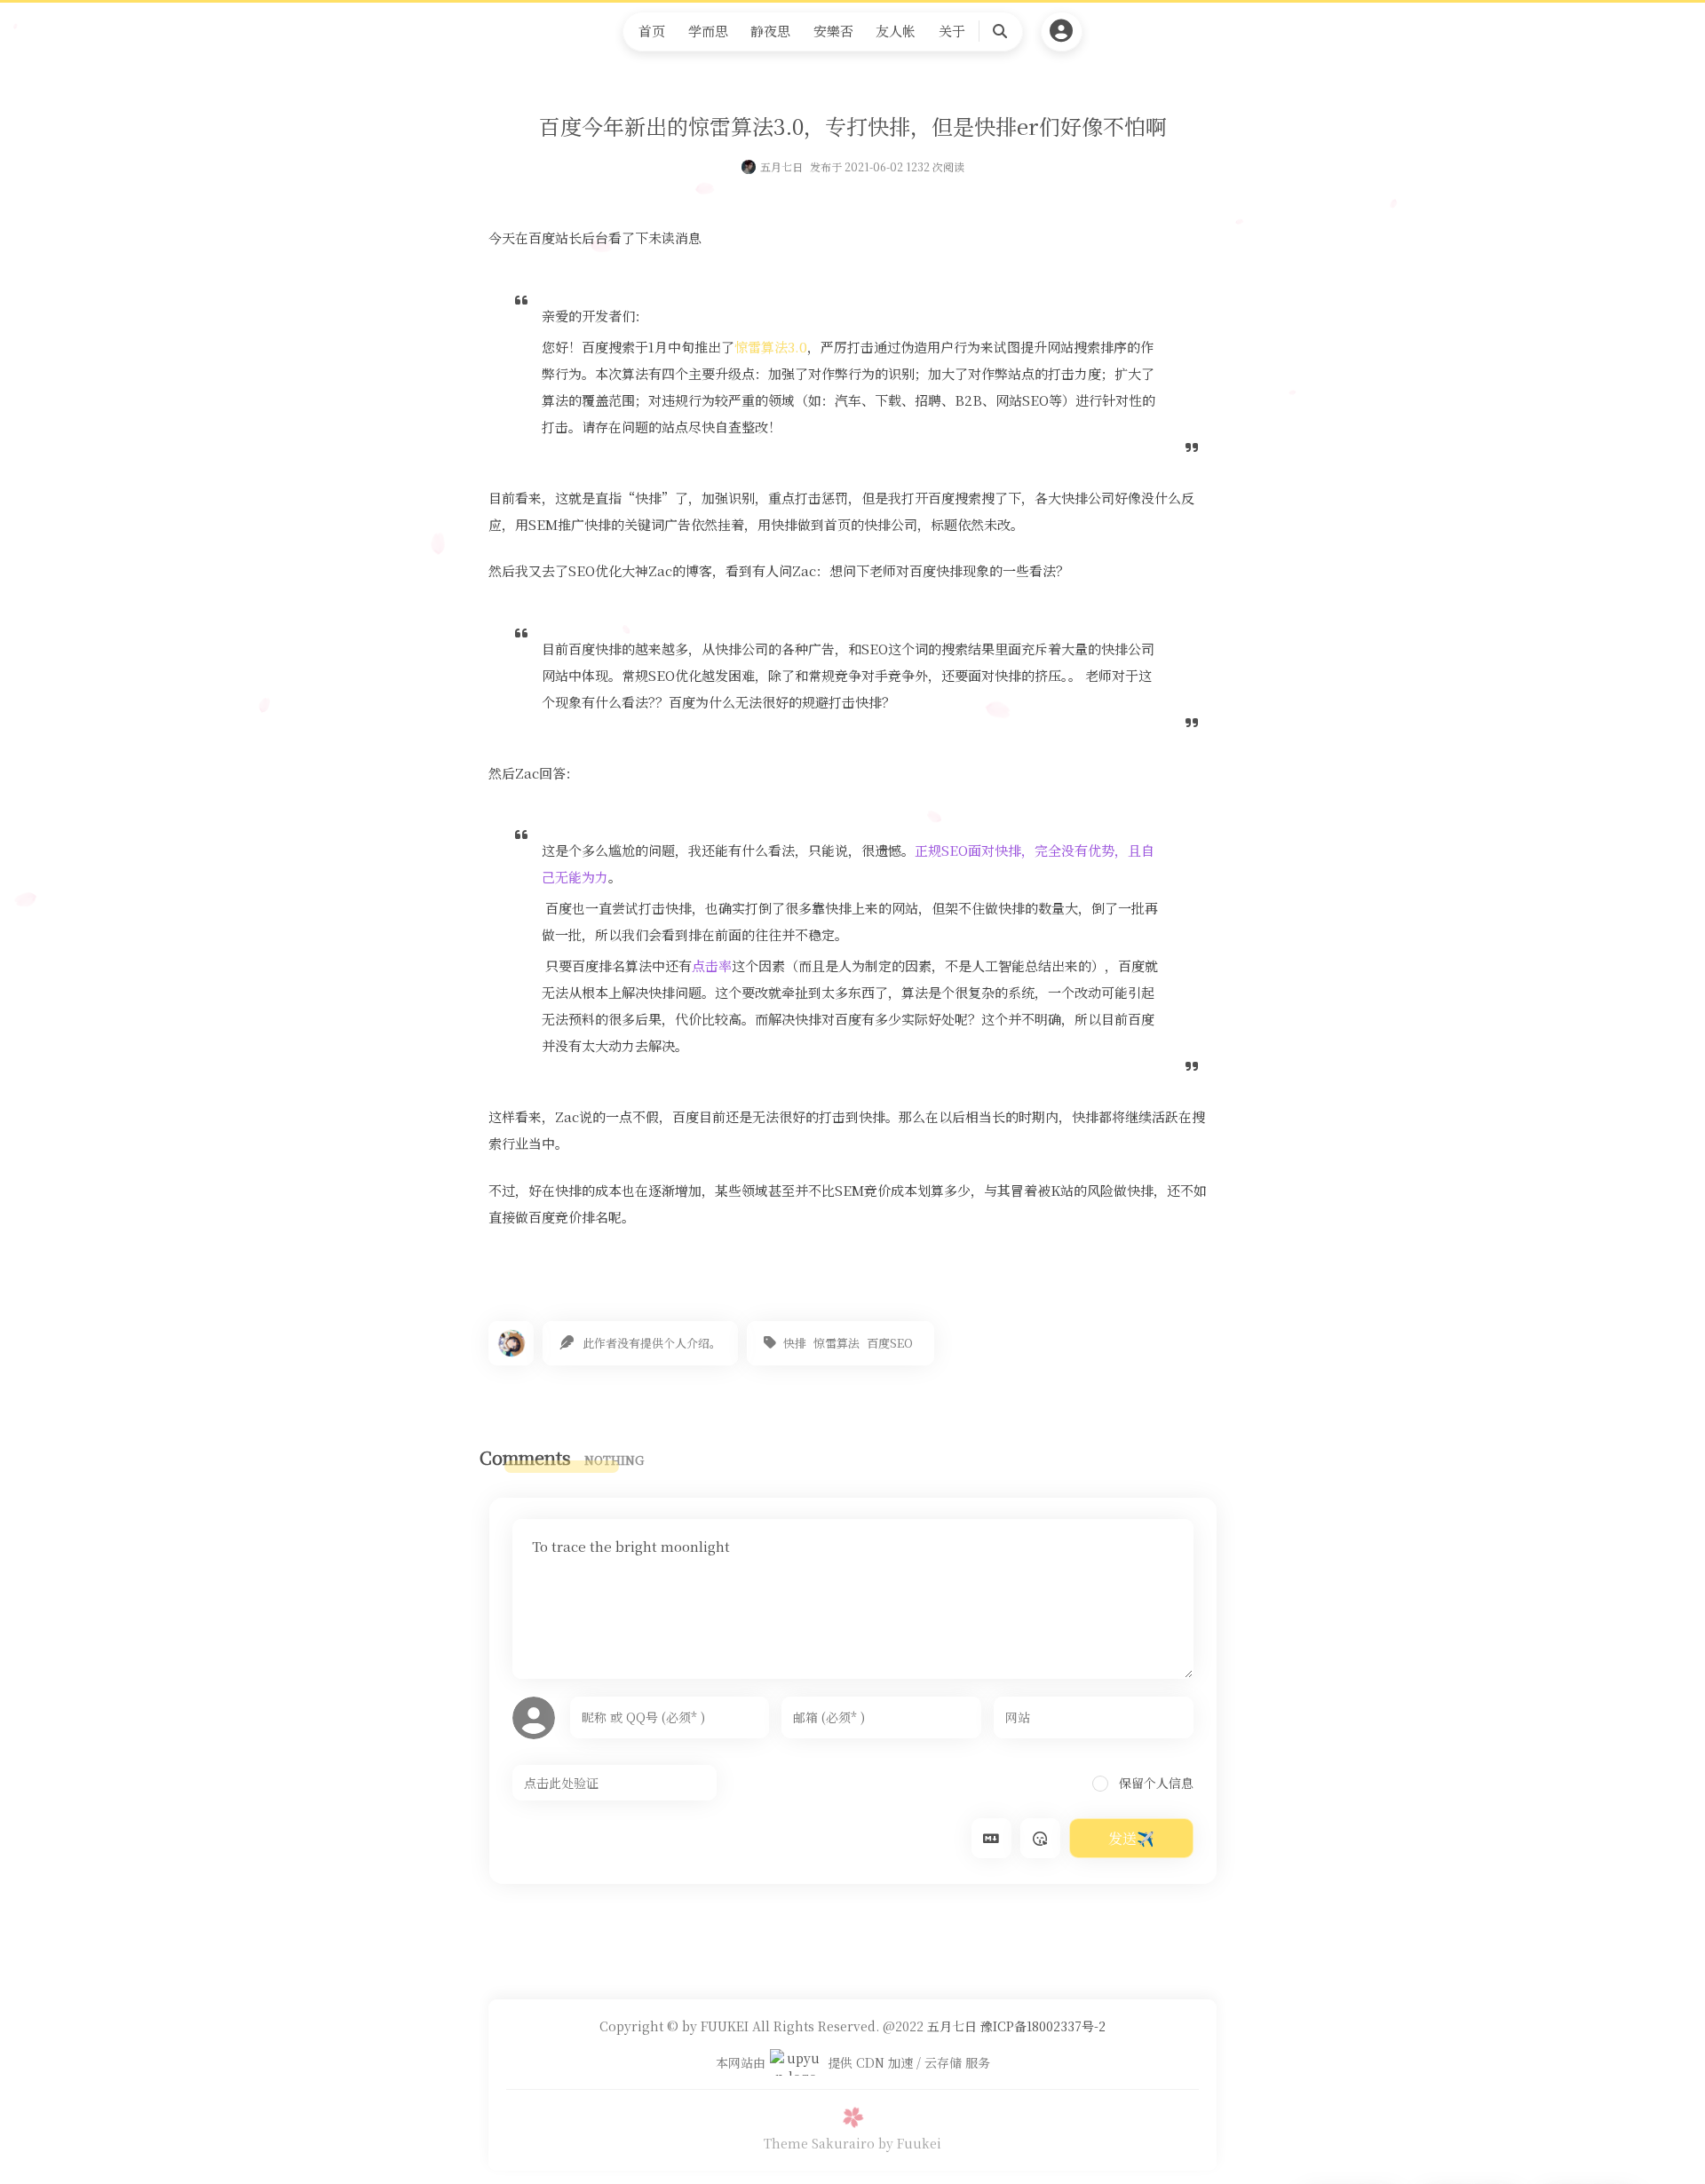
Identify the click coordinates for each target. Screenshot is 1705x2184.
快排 (795, 1343)
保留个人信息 (1154, 1783)
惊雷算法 (837, 1343)
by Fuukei (910, 2143)
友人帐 (896, 31)
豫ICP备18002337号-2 (1041, 2026)
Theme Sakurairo (819, 2143)
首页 (652, 31)
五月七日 (781, 166)
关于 (952, 31)
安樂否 (833, 31)
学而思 (708, 31)
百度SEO (890, 1343)
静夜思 (770, 31)
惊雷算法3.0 (771, 347)
